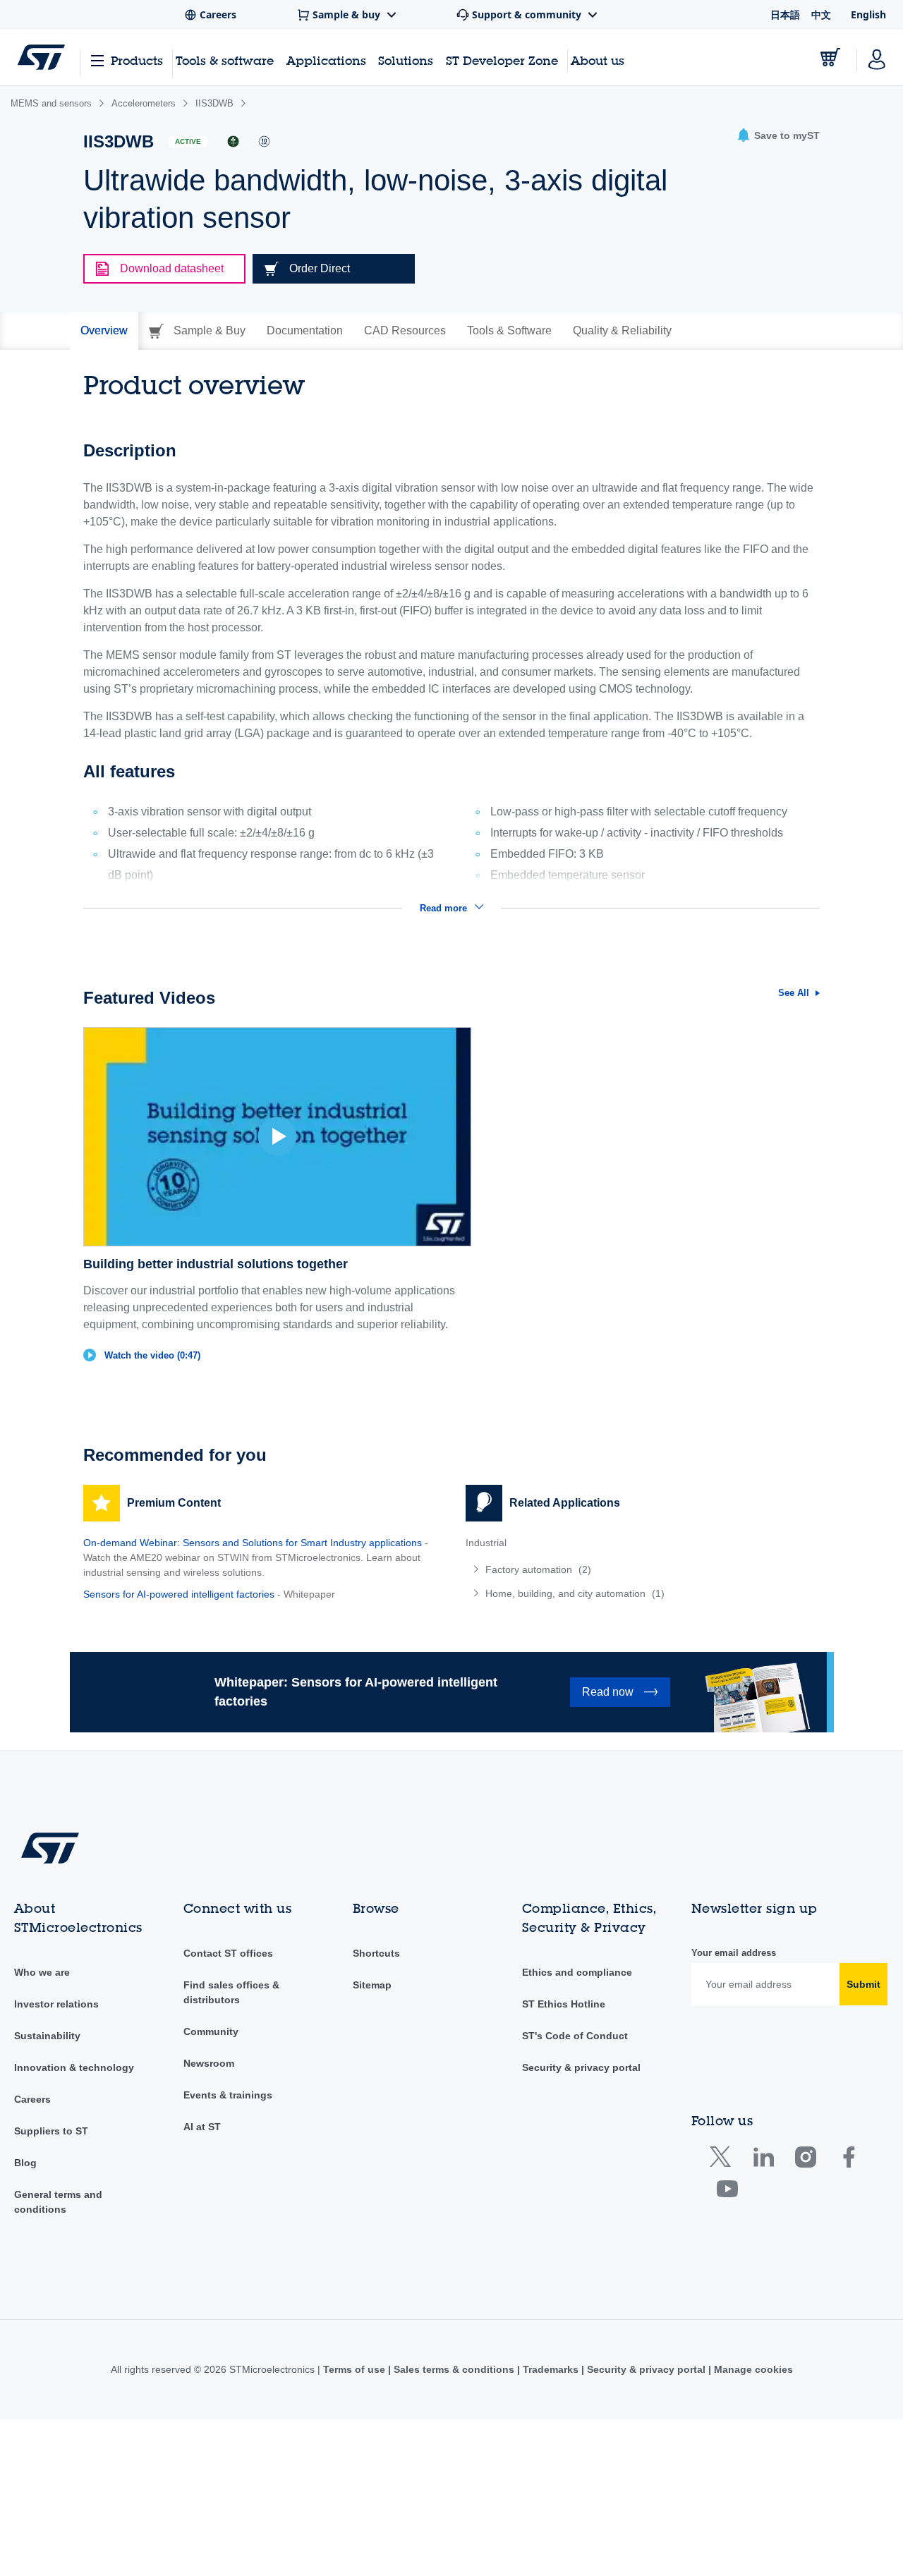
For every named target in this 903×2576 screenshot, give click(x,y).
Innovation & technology (74, 2067)
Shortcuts (376, 1953)
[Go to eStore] (830, 57)
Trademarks (551, 2369)
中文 (821, 14)
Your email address (734, 1953)
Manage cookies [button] (752, 2369)
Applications (326, 60)
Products (137, 60)
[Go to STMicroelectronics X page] (723, 2160)
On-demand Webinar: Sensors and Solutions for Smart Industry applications (253, 1543)
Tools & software (225, 60)
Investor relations (56, 2004)
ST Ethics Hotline (564, 2004)
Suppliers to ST (51, 2131)
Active (188, 141)
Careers (32, 2099)
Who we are (42, 1972)
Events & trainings (228, 2095)
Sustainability (47, 2036)
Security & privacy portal (581, 2067)
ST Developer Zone (502, 61)
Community (211, 2031)
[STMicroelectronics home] (41, 57)
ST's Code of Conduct (575, 2036)
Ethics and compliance (577, 1972)
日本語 (785, 14)
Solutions (406, 60)
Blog (25, 2163)
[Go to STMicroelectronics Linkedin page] (763, 2160)
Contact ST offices (228, 1953)
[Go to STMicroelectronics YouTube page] (727, 2192)
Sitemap (372, 1985)
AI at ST (202, 2127)
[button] (778, 136)
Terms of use (356, 2369)
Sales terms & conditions (454, 2369)
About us (598, 60)
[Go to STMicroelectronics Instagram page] (805, 2160)
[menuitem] (643, 1569)
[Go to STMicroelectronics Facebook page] (848, 2160)
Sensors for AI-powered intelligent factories (179, 1594)
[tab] (104, 331)
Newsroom (209, 2063)
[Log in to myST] (877, 57)
